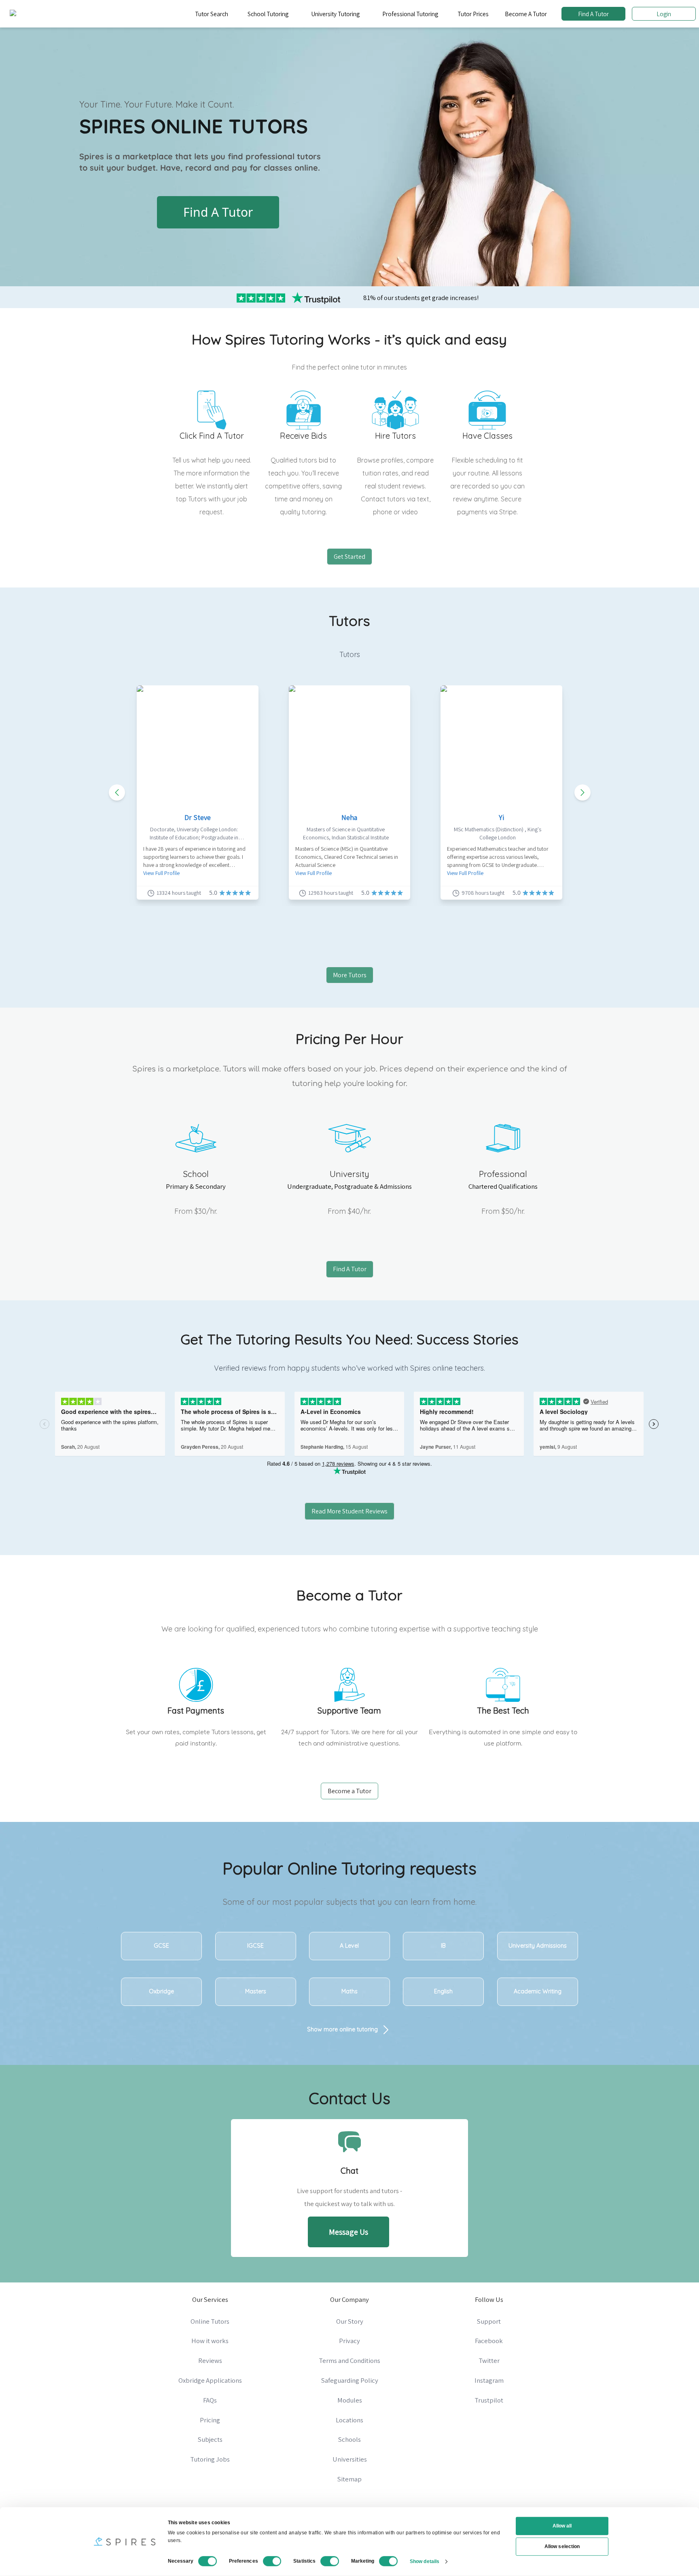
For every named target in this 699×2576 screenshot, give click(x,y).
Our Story (350, 2321)
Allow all (562, 2526)
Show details (425, 2561)
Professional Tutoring (410, 14)
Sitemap (349, 2479)
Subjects (210, 2439)
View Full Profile (161, 873)
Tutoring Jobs (210, 2459)
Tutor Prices (473, 14)
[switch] (272, 2561)
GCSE (161, 1946)
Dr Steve (198, 817)
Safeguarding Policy (350, 2380)
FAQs (210, 2400)
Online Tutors (210, 2321)
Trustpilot (489, 2400)
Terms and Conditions (349, 2360)
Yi (501, 817)
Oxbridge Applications (210, 2380)
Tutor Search (212, 14)
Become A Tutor (526, 14)
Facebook (489, 2341)
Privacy (349, 2341)
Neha (349, 817)
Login (664, 14)
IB (443, 1946)
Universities (350, 2459)
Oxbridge (161, 1991)
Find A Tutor (593, 14)
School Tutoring (268, 14)
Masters (256, 1991)
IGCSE (255, 1946)
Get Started (349, 557)
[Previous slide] (117, 792)
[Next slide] (582, 792)
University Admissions (538, 1946)
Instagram (489, 2380)
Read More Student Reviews (349, 1511)
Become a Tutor (349, 1791)
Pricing (210, 2420)
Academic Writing (538, 1991)
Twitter (489, 2360)
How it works (210, 2341)
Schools (349, 2439)
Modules (350, 2400)
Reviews (210, 2360)
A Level (349, 1946)
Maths (349, 1991)
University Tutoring (335, 14)
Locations (349, 2420)
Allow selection (562, 2546)
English (443, 1991)
